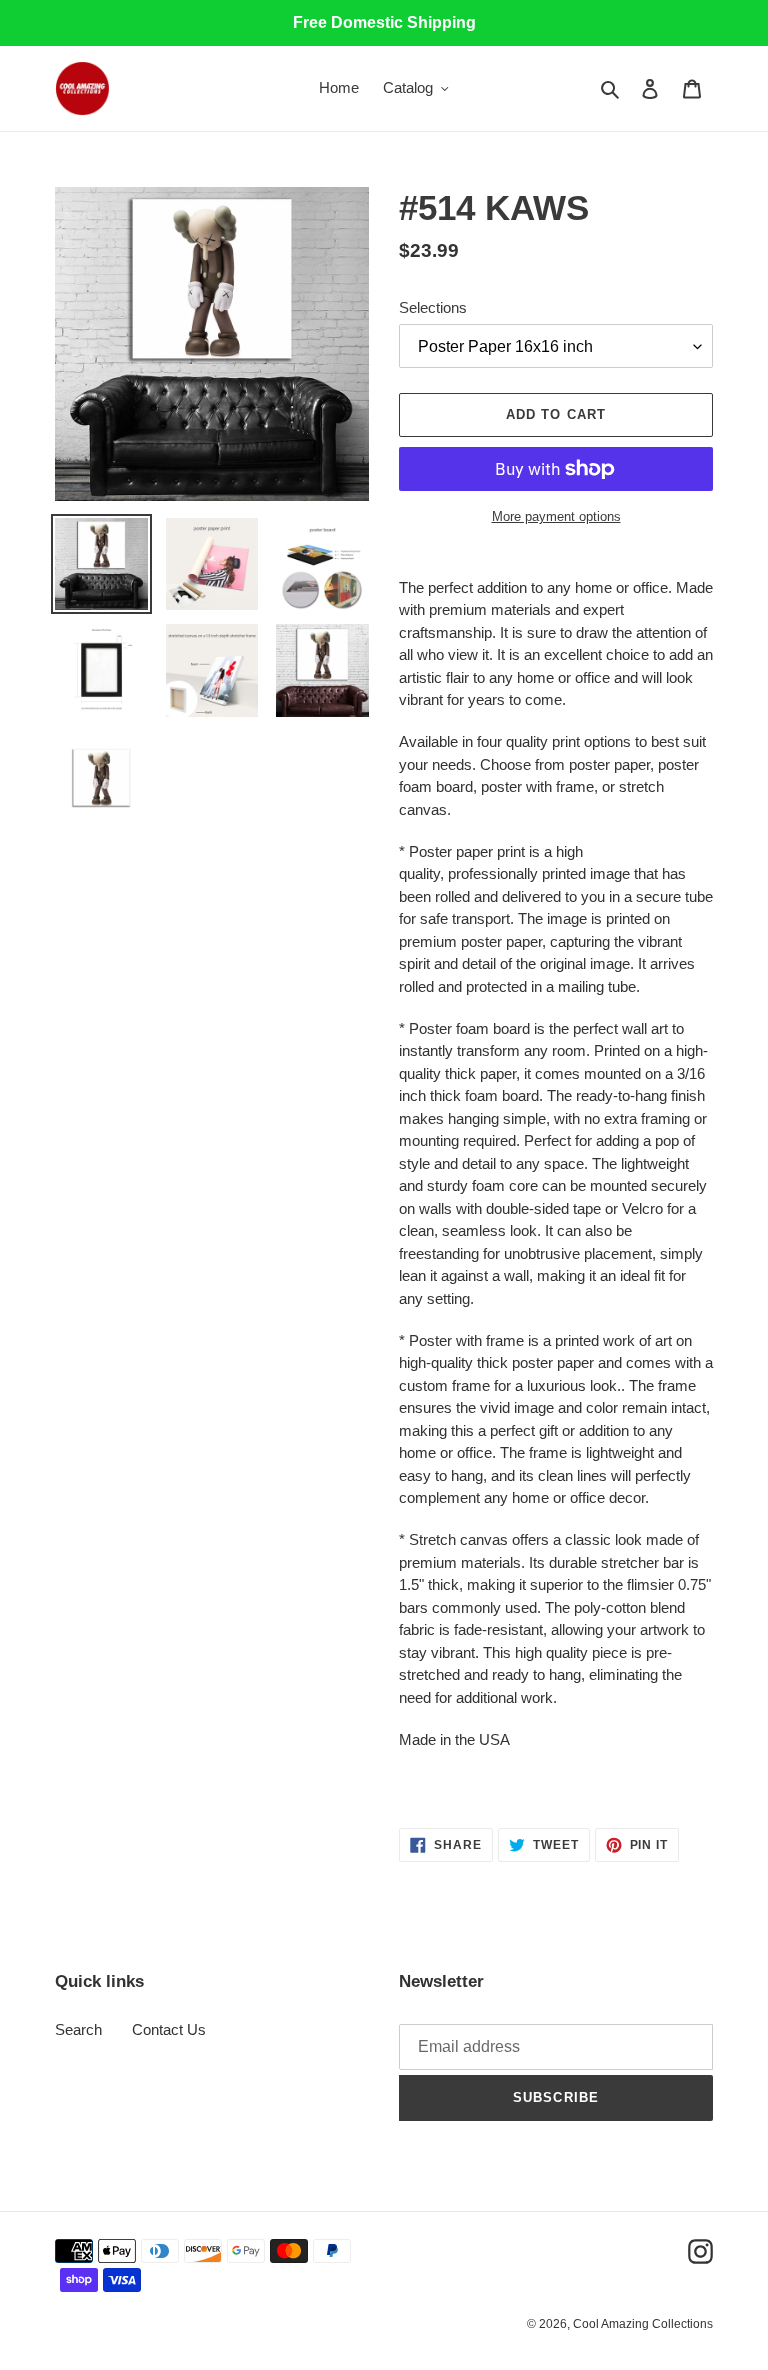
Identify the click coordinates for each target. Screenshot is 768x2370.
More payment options (556, 516)
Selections (433, 307)
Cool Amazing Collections (643, 2324)
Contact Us (169, 2029)
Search (78, 2029)
